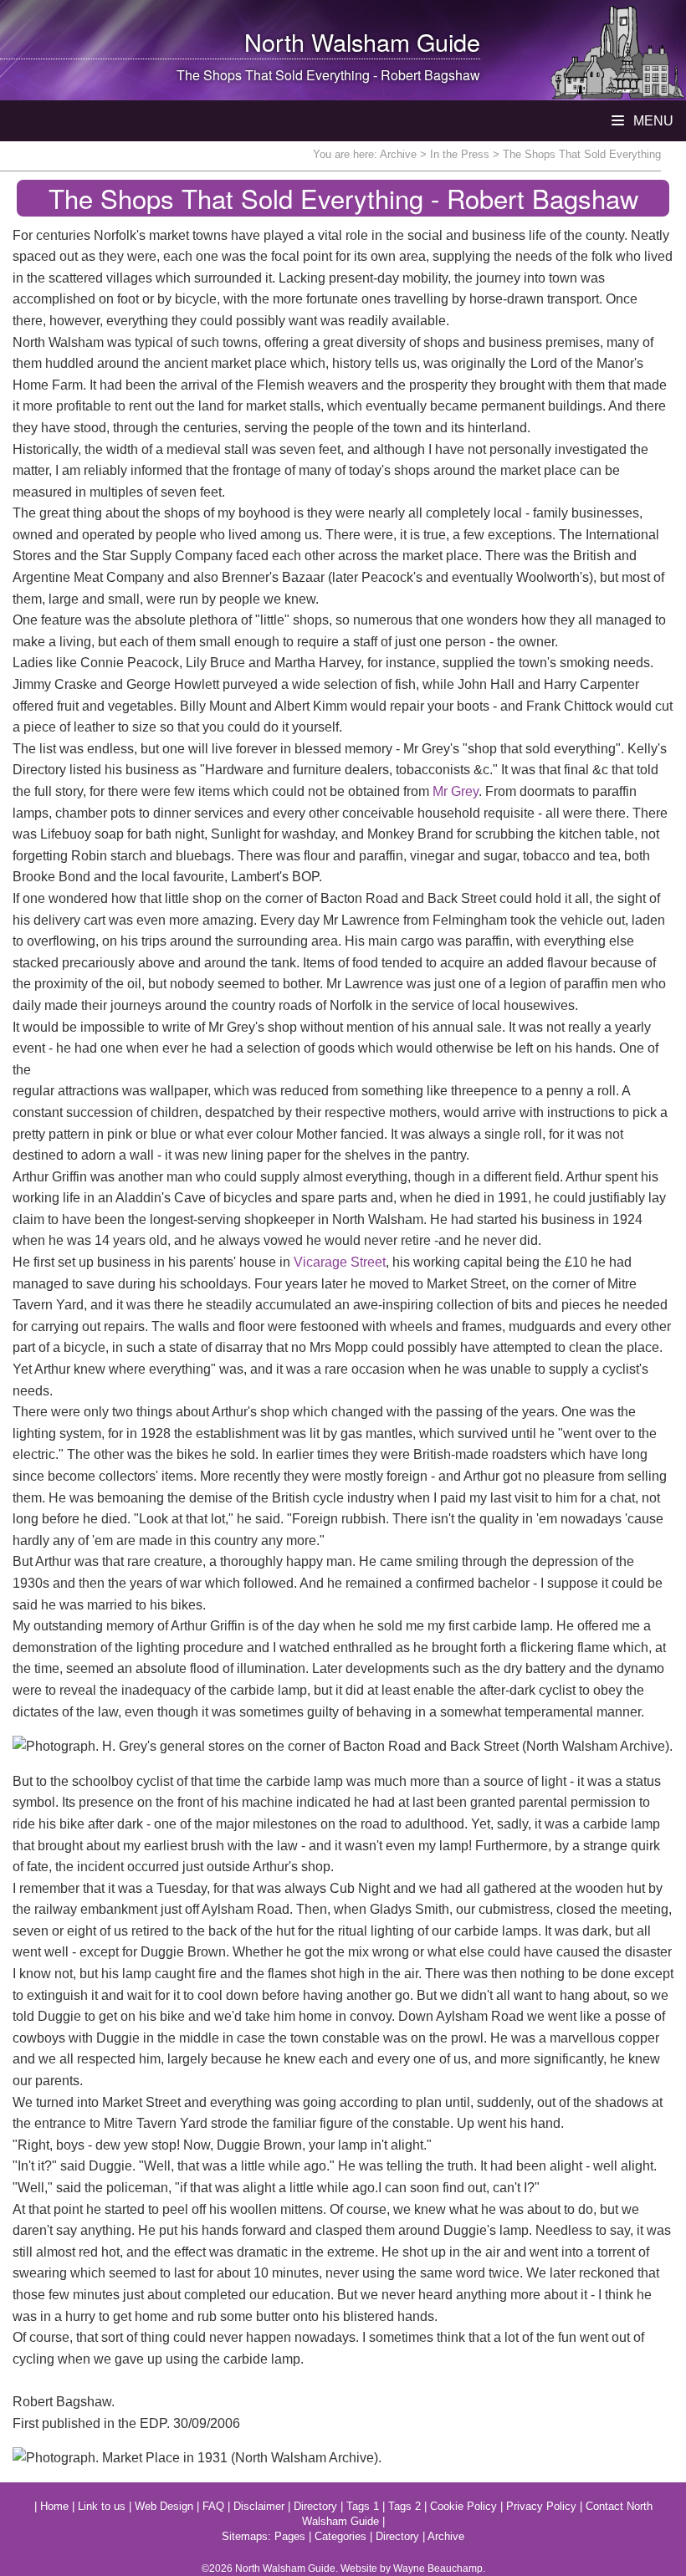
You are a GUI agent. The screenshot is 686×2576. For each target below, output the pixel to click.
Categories (340, 2536)
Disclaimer (259, 2506)
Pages (290, 2536)
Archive (398, 154)
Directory (315, 2506)
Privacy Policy (541, 2506)
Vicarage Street (340, 1262)
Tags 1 (363, 2506)
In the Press (460, 154)
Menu (652, 121)
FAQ (213, 2506)
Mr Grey (456, 791)
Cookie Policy (463, 2506)
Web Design (164, 2506)
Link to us (102, 2506)
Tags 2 (404, 2506)
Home (54, 2506)
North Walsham (327, 41)
